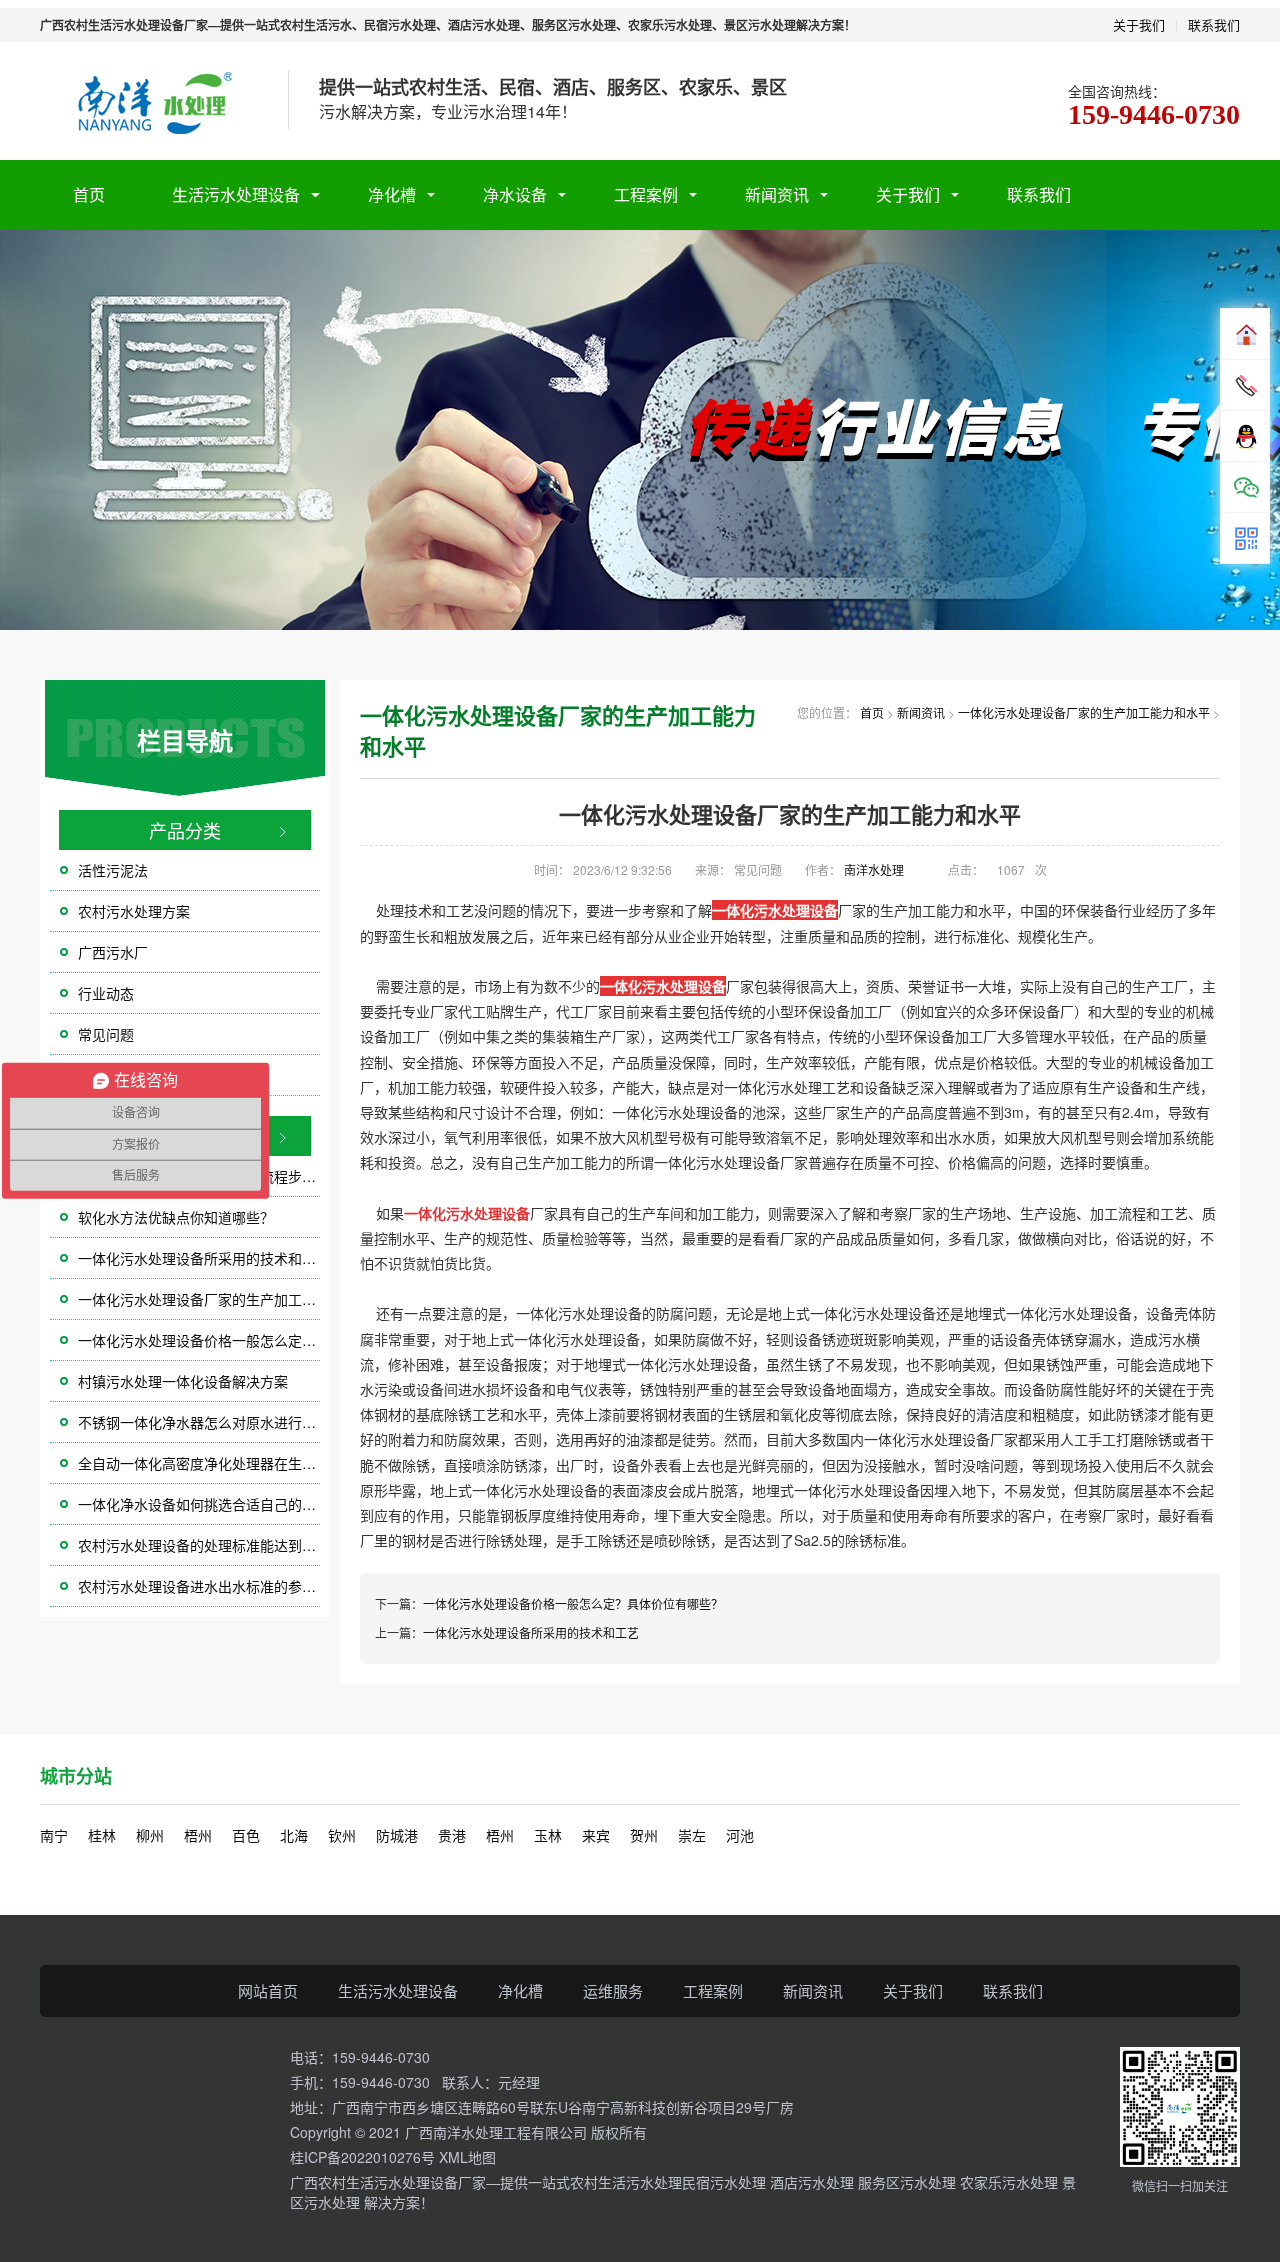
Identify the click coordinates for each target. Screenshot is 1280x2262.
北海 (294, 1835)
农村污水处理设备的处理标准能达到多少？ (199, 1545)
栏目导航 (185, 740)
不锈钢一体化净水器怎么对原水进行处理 (199, 1422)
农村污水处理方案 (134, 911)
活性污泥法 (113, 870)
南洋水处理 (874, 869)
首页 (89, 194)
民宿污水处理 (726, 2182)
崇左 (692, 1835)
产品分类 (185, 830)
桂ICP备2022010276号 (362, 2157)
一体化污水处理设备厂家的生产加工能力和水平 (199, 1299)
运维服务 (613, 1990)
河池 (740, 1835)
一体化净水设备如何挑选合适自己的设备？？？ (199, 1504)
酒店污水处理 (814, 2182)
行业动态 (106, 993)
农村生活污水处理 (626, 2182)
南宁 (54, 1835)
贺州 (644, 1835)
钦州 (342, 1835)
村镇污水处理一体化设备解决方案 (183, 1381)
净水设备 (515, 194)
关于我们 (1139, 24)
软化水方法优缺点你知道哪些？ (176, 1217)
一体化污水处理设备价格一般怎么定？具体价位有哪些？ (199, 1340)
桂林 (102, 1835)
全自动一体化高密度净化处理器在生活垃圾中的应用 (199, 1463)
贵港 (452, 1835)
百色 (246, 1835)
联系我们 (1214, 24)
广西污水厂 (113, 952)
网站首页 (268, 1990)
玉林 (548, 1835)
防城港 (397, 1835)
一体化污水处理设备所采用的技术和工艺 (199, 1258)
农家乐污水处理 (1011, 2182)
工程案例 (646, 194)
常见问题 (106, 1034)
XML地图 (467, 2157)
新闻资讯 (777, 194)
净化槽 (392, 194)
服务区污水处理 (909, 2182)
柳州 (150, 1835)
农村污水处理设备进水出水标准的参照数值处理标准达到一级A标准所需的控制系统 (199, 1586)
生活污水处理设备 (236, 194)
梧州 (198, 1835)
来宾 (596, 1835)
